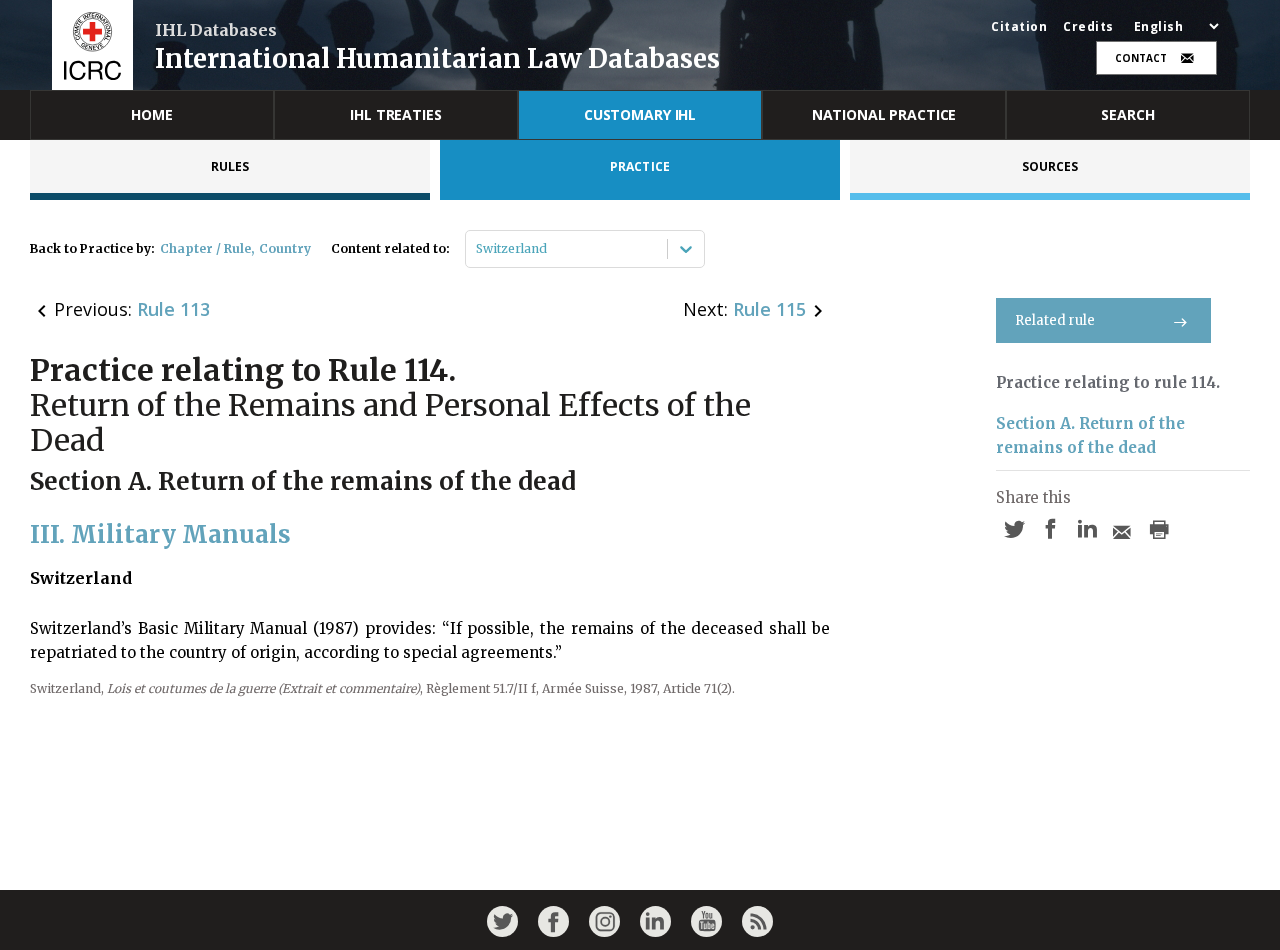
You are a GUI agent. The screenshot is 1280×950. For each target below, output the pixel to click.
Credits (1088, 27)
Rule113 (173, 309)
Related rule (1055, 320)
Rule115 (769, 309)
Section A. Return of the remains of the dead (1090, 435)
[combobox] (477, 249)
